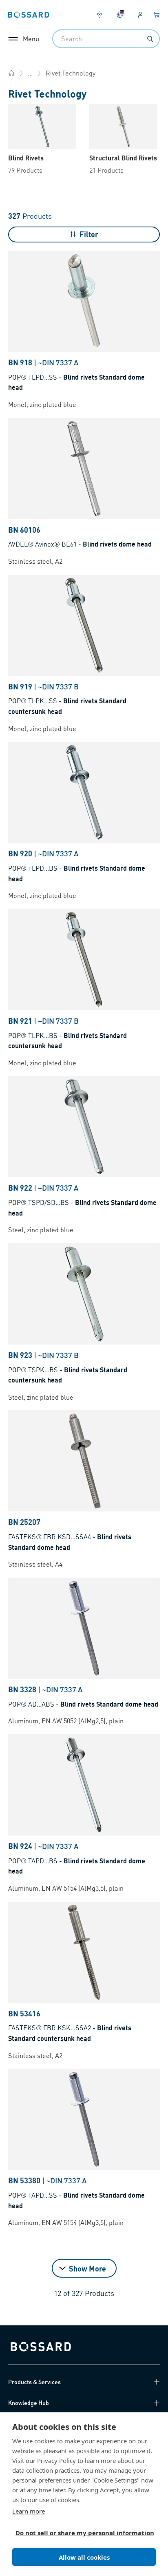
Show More (87, 2268)
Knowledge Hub (29, 2403)
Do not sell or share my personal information (81, 2533)
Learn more (29, 2511)
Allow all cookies (84, 2557)
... (30, 73)
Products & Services (34, 2382)
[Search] (150, 39)
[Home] (11, 73)
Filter (89, 234)
